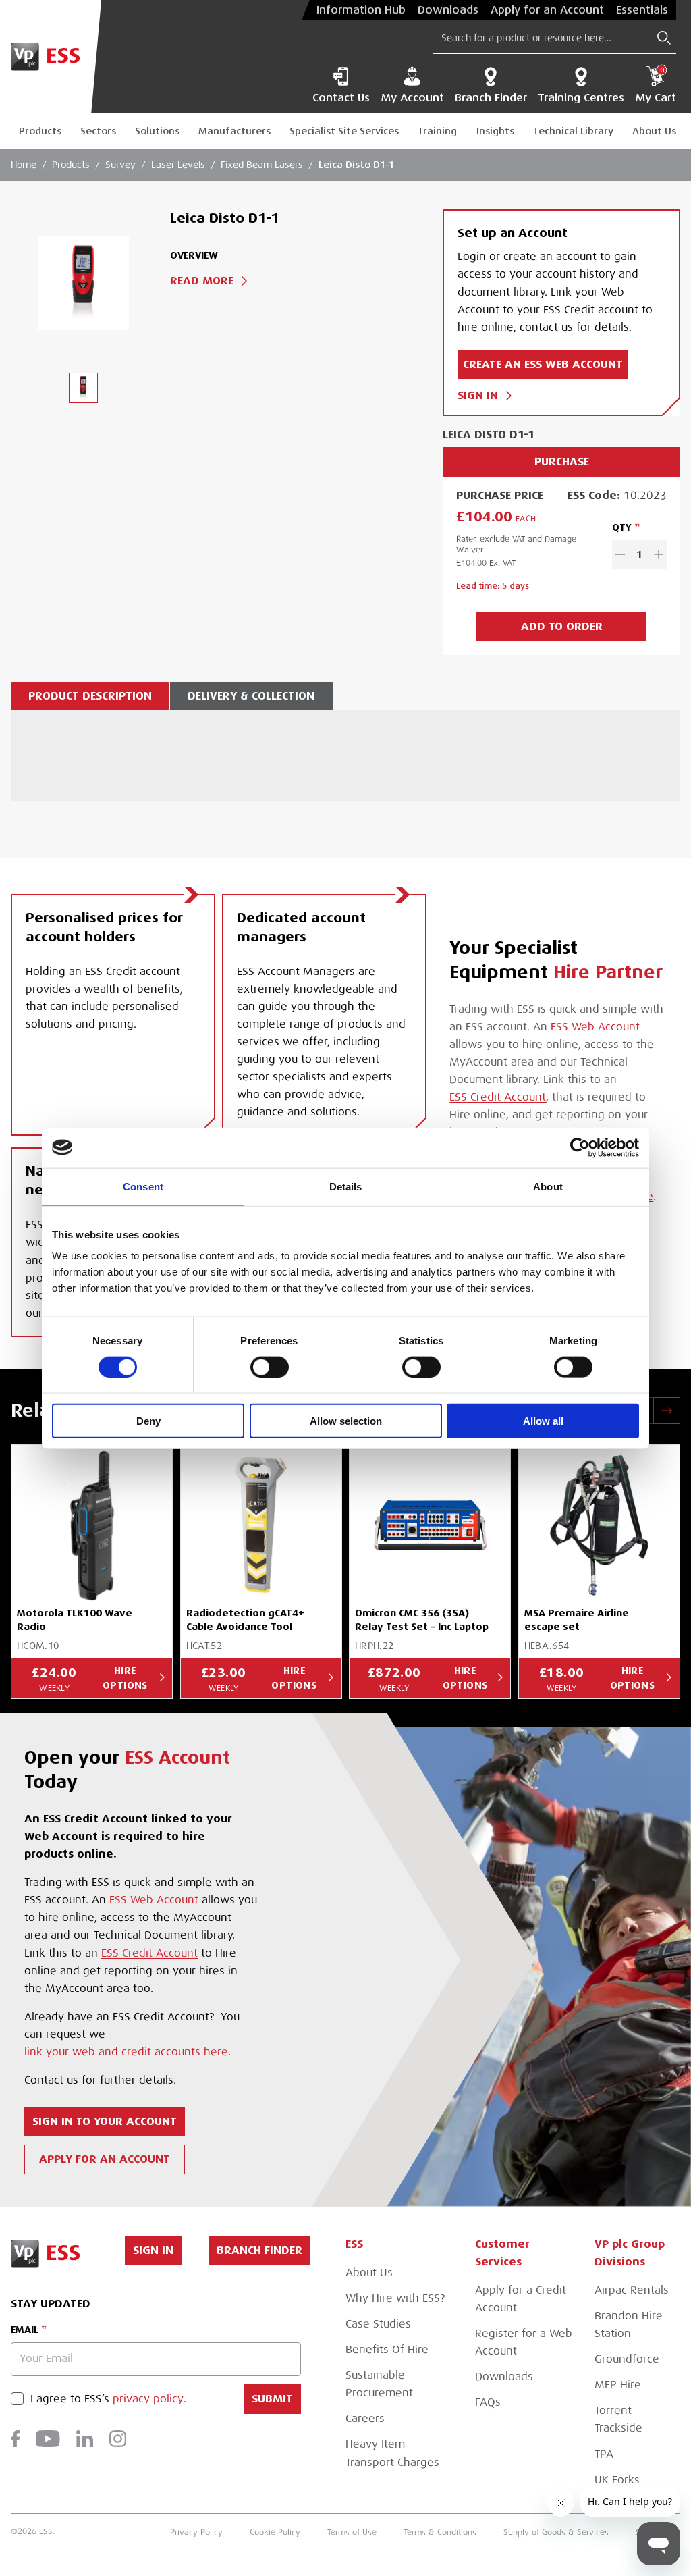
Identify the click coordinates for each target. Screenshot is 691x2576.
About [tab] (548, 1186)
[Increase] (659, 554)
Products (40, 131)
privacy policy (148, 2399)
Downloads (448, 10)
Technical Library (573, 131)
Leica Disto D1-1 (357, 165)
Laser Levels (178, 165)
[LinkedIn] (85, 2439)
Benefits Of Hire (387, 2350)
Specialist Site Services (344, 131)
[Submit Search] (664, 38)
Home (24, 165)
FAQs (488, 2402)
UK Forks (617, 2480)
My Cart (656, 85)
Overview (194, 255)
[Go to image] (83, 388)
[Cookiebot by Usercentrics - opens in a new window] (580, 1147)
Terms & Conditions (440, 2532)
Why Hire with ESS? (395, 2298)
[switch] (270, 1367)
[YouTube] (48, 2439)
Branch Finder (491, 98)
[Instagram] (118, 2439)
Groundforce (627, 2359)
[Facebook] (15, 2439)
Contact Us (341, 98)
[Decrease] (620, 554)
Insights (495, 131)
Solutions (157, 131)
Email (25, 2330)
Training (437, 131)
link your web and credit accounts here (126, 2052)
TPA (604, 2454)
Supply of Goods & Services (556, 2532)
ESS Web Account (595, 1027)
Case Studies (378, 2324)
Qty (622, 527)
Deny (148, 1421)
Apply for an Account (547, 10)
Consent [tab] (143, 1186)
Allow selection (346, 1421)
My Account (412, 98)
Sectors (98, 131)
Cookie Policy (275, 2532)
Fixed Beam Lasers (262, 165)
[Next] (667, 1411)
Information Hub (361, 10)
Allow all (543, 1421)
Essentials (642, 10)
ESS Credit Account (498, 1097)
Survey (120, 165)
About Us (654, 131)
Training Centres (581, 98)
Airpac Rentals (632, 2290)
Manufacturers (234, 131)
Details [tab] (346, 1186)
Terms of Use (352, 2532)
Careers (365, 2419)
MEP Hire (618, 2385)
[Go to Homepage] (51, 57)
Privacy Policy (196, 2532)
